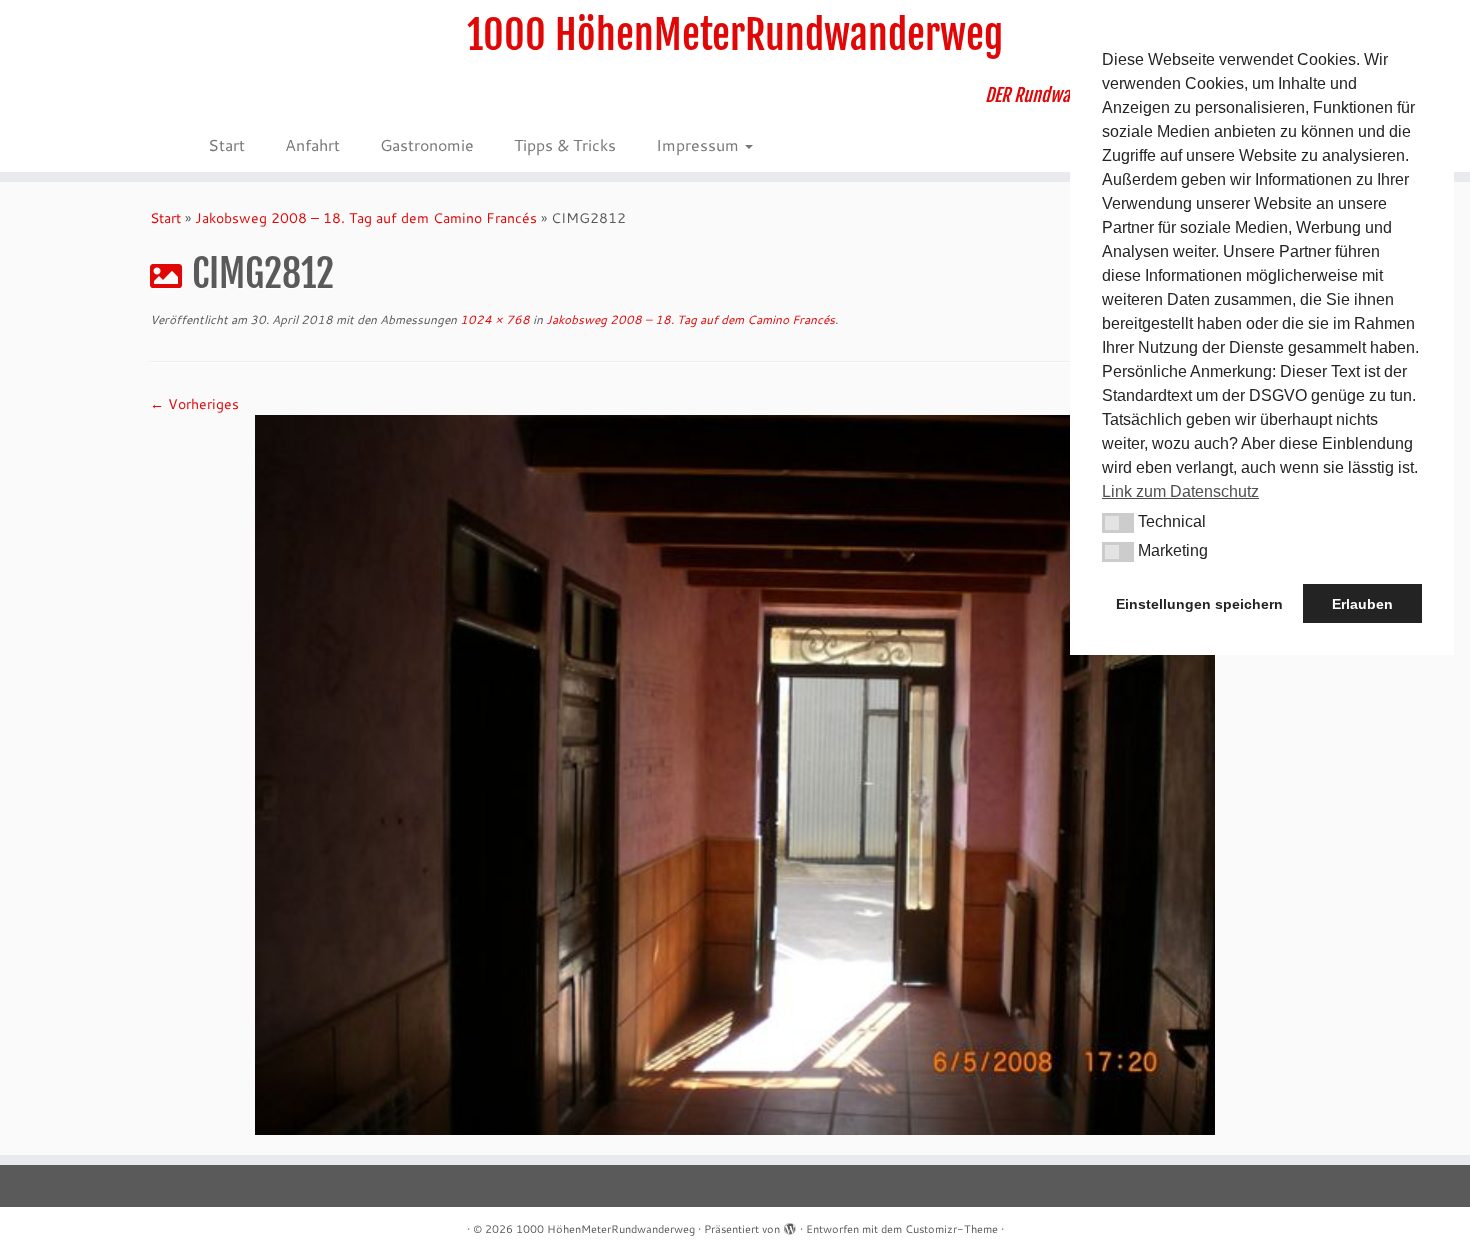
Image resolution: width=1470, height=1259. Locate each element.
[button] (1118, 523)
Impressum (699, 144)
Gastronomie (427, 144)
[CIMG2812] (735, 773)
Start (226, 144)
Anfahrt (312, 144)
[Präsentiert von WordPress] (790, 1225)
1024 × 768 (493, 319)
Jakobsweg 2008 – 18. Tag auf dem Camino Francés (366, 218)
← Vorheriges (194, 404)
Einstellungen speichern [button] (1199, 604)
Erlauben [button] (1362, 604)
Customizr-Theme (951, 1229)
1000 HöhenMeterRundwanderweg (735, 35)
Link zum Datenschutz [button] (1180, 491)
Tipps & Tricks (565, 144)
